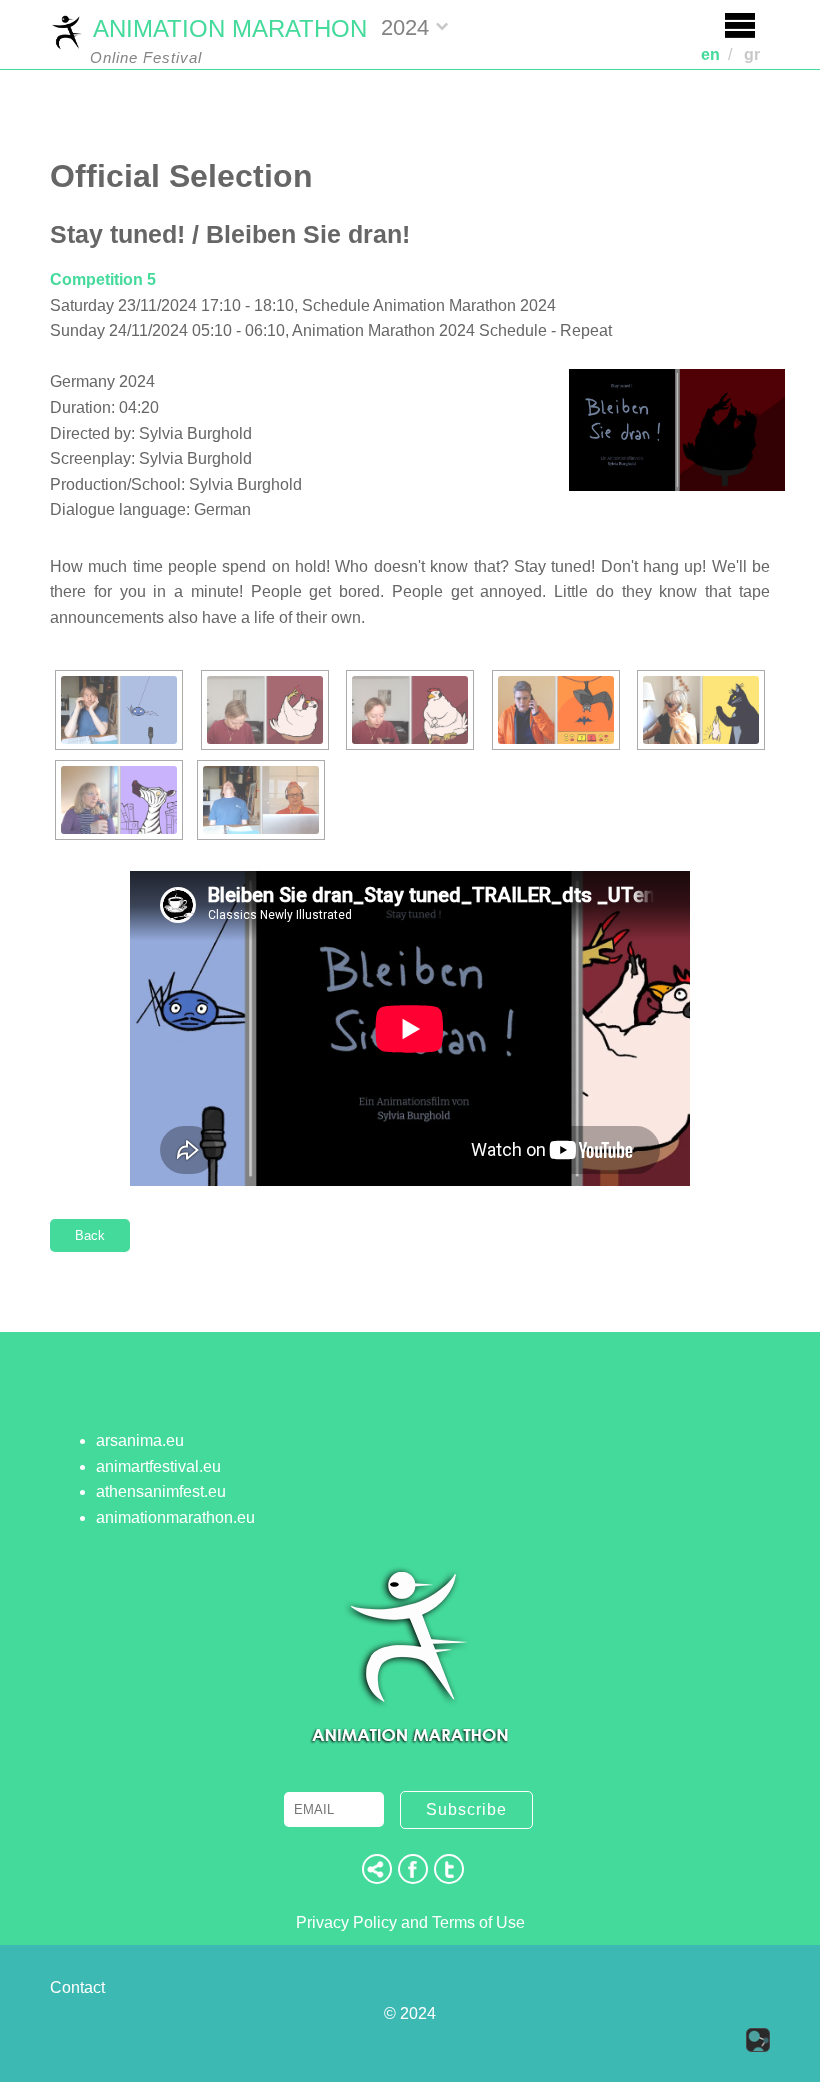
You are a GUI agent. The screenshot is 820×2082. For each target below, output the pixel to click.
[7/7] (261, 800)
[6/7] (119, 800)
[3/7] (410, 710)
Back (90, 1235)
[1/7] (119, 710)
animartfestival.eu (158, 1466)
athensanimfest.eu (161, 1491)
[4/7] (556, 710)
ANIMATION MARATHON (230, 28)
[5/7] (701, 710)
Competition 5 (103, 279)
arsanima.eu (140, 1440)
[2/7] (265, 710)
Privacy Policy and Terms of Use (410, 1922)
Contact (77, 1987)
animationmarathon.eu (175, 1517)
